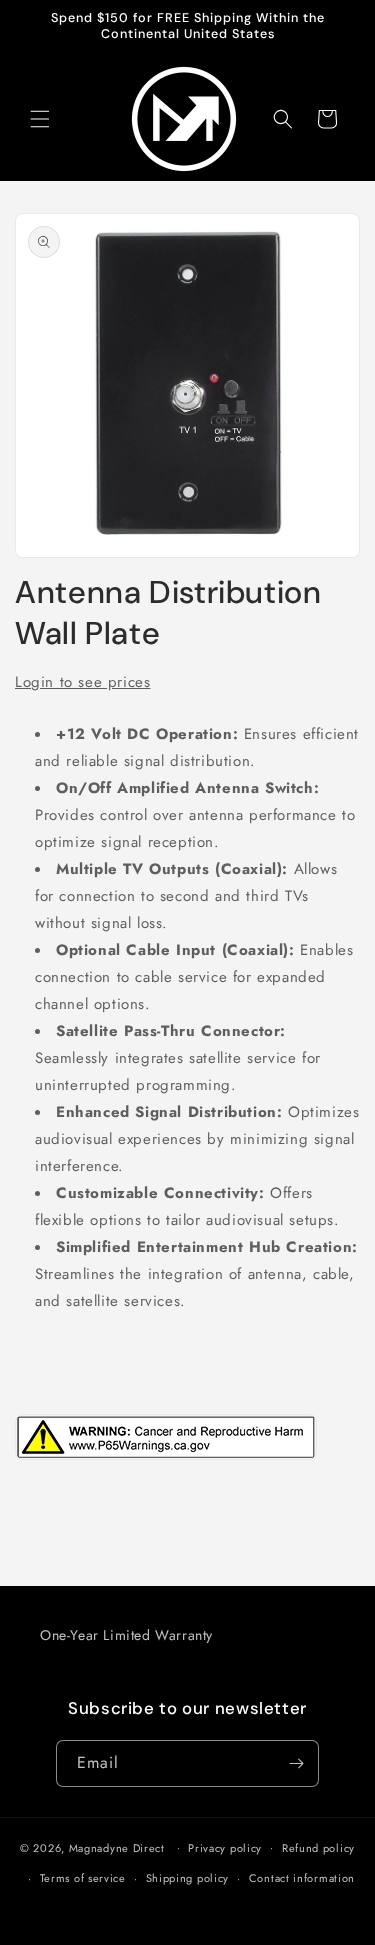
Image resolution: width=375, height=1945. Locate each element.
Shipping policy (188, 1878)
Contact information (302, 1878)
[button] (40, 119)
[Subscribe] (296, 1763)
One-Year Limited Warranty (126, 1635)
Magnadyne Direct (117, 1847)
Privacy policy (225, 1848)
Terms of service (83, 1878)
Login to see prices (82, 682)
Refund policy (318, 1848)
